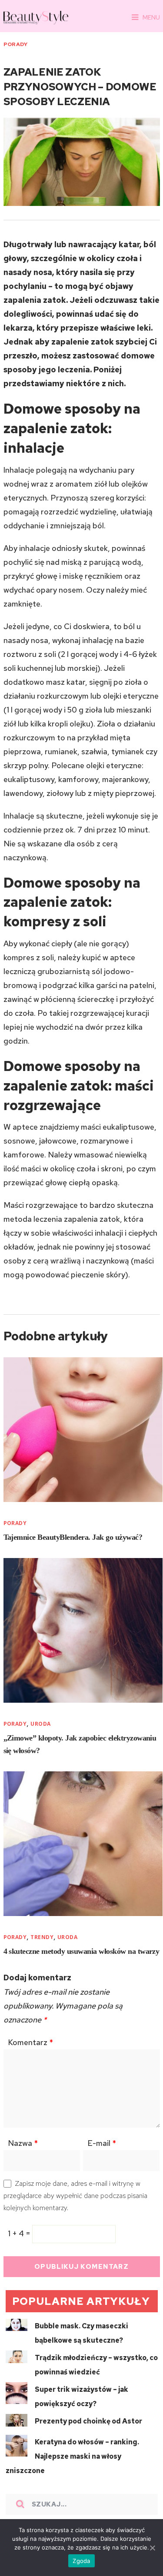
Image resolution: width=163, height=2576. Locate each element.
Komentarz (30, 2042)
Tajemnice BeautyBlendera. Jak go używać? (73, 1537)
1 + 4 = (20, 2233)
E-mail (102, 2143)
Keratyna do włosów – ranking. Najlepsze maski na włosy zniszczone (72, 2456)
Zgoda (81, 2561)
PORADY (16, 44)
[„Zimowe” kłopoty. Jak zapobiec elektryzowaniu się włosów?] (83, 1630)
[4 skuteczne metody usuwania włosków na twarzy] (83, 1844)
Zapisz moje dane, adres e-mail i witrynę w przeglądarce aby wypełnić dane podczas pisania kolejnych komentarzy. (75, 2196)
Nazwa (23, 2143)
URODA (40, 1724)
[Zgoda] (152, 2548)
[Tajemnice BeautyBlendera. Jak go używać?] (83, 1430)
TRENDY (42, 1937)
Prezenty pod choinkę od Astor (88, 2421)
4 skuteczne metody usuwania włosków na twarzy (81, 1951)
